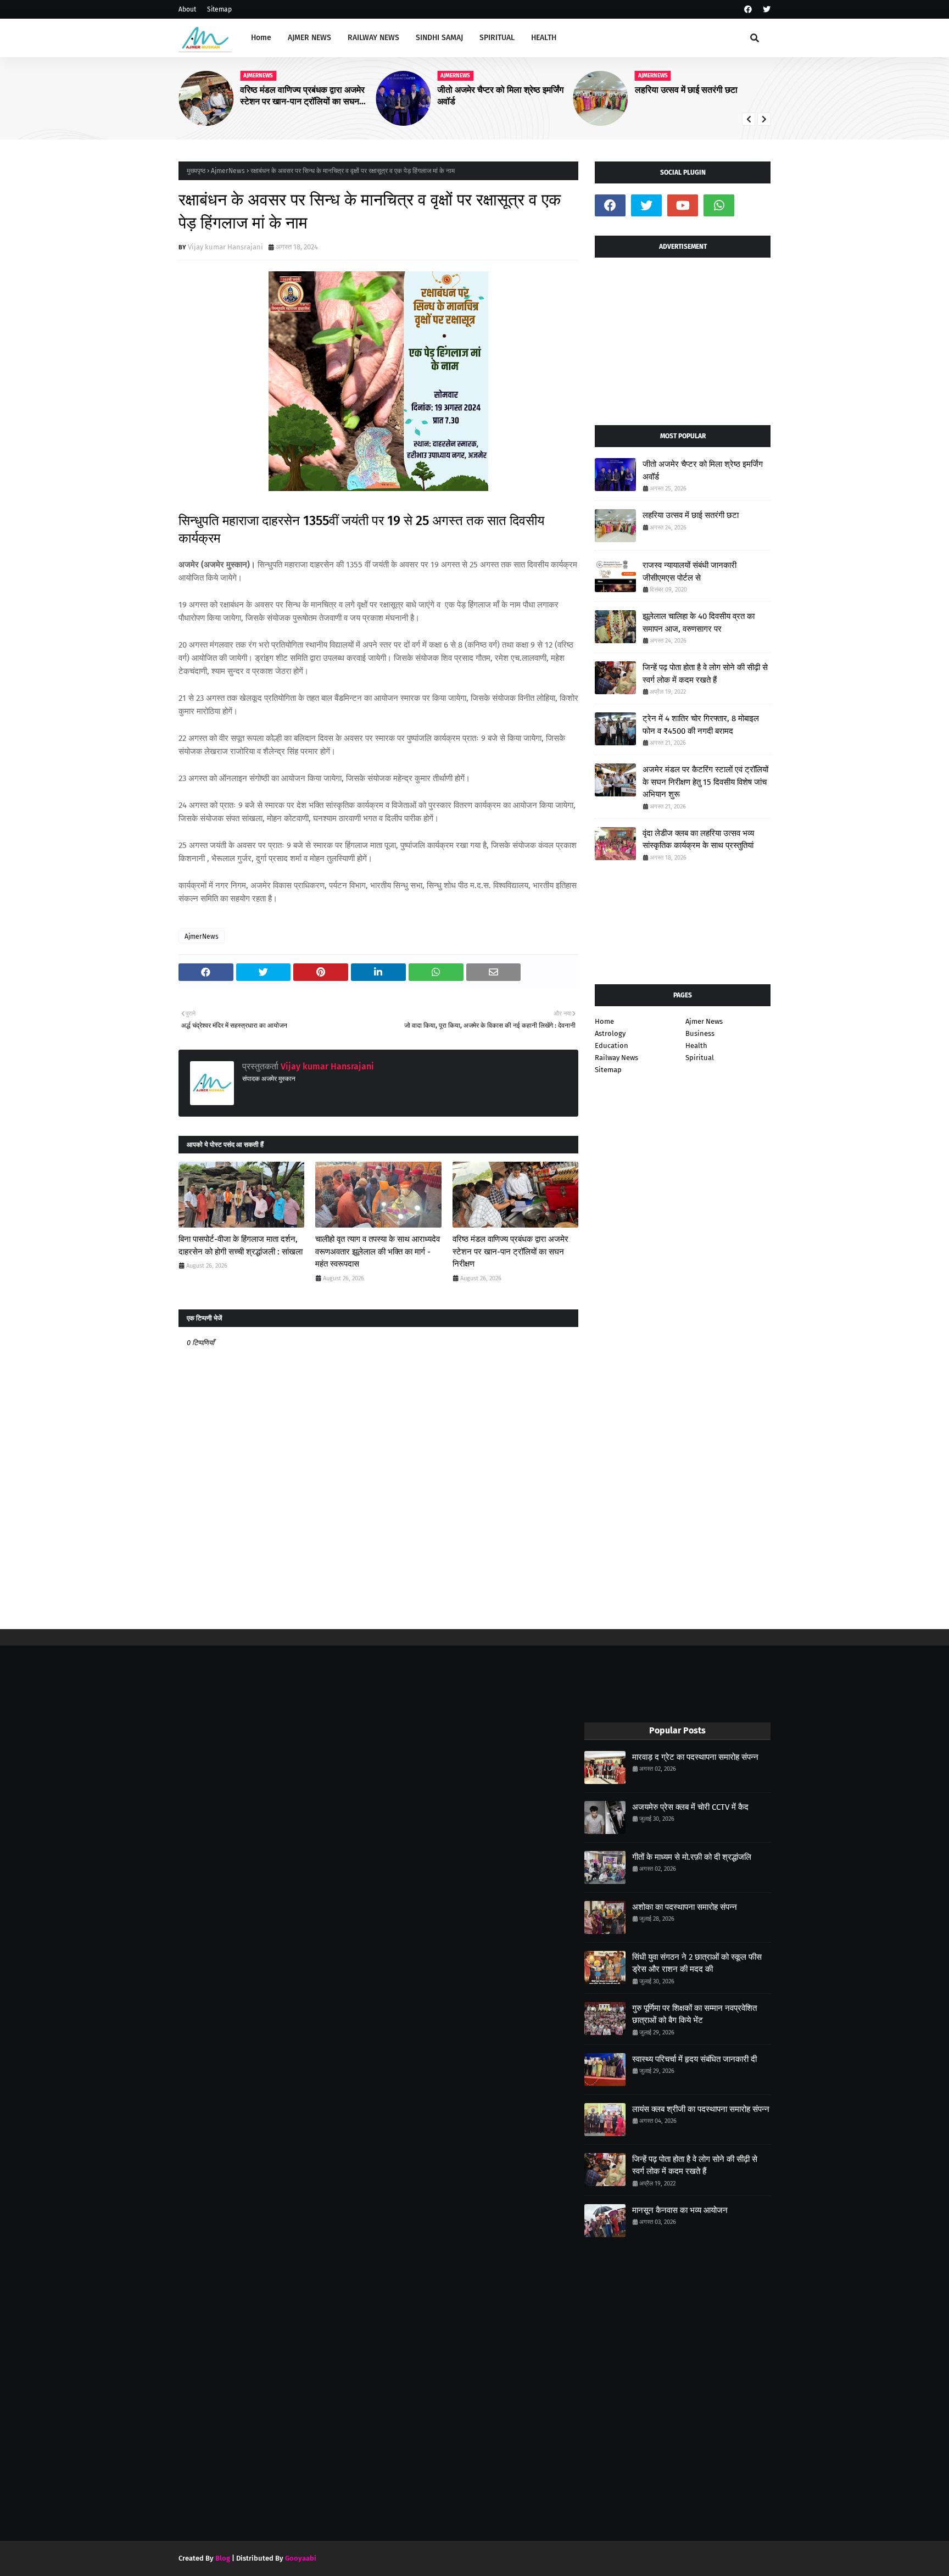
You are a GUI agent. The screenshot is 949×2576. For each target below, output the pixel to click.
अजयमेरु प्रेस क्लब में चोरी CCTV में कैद (690, 1807)
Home (604, 1021)
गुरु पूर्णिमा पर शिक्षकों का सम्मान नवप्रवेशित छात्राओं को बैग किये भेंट (694, 2014)
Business (700, 1033)
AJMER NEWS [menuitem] (309, 38)
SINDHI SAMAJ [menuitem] (439, 38)
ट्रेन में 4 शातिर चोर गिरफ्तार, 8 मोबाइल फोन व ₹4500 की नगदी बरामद (701, 725)
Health (696, 1046)
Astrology (610, 1033)
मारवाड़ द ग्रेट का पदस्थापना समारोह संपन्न (695, 1757)
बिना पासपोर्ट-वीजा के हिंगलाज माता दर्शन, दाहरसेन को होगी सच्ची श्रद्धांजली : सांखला (241, 1245)
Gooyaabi (301, 2558)
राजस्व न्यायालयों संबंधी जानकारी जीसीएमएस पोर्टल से (690, 571)
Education (612, 1046)
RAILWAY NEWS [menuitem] (373, 38)
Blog (223, 2558)
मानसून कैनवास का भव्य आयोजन (680, 2210)
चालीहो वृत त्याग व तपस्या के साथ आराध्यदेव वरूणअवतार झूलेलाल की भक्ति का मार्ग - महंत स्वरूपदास (378, 1251)
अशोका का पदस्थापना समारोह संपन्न (685, 1907)
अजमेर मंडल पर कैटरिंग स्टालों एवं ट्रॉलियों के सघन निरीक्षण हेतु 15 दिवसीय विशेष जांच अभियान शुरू (705, 782)
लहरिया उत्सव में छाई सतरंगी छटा (686, 90)
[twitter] (765, 10)
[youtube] (683, 205)
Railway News (616, 1058)
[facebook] (748, 10)
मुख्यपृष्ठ (196, 171)
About (187, 9)
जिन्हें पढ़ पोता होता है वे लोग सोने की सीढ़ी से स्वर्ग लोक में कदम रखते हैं (705, 674)
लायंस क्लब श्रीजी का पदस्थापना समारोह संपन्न (701, 2109)
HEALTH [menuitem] (544, 38)
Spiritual (700, 1058)
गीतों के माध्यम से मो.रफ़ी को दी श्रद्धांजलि (692, 1857)
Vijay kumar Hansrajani (225, 247)
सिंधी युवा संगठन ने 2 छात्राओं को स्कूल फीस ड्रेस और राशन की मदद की (697, 1963)
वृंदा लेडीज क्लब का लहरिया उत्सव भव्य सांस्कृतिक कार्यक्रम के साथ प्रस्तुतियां (698, 840)
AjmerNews (228, 171)
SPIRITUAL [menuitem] (497, 38)
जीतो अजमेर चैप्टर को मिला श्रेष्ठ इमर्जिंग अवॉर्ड (500, 96)
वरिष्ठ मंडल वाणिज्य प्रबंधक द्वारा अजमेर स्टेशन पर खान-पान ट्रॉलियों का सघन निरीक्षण (302, 96)
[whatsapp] (719, 205)
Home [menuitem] (261, 38)
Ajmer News (704, 1021)
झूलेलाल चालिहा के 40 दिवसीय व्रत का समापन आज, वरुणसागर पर (699, 623)
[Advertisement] (683, 337)
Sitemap (219, 9)
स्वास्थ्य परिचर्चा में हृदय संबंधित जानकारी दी (694, 2059)
